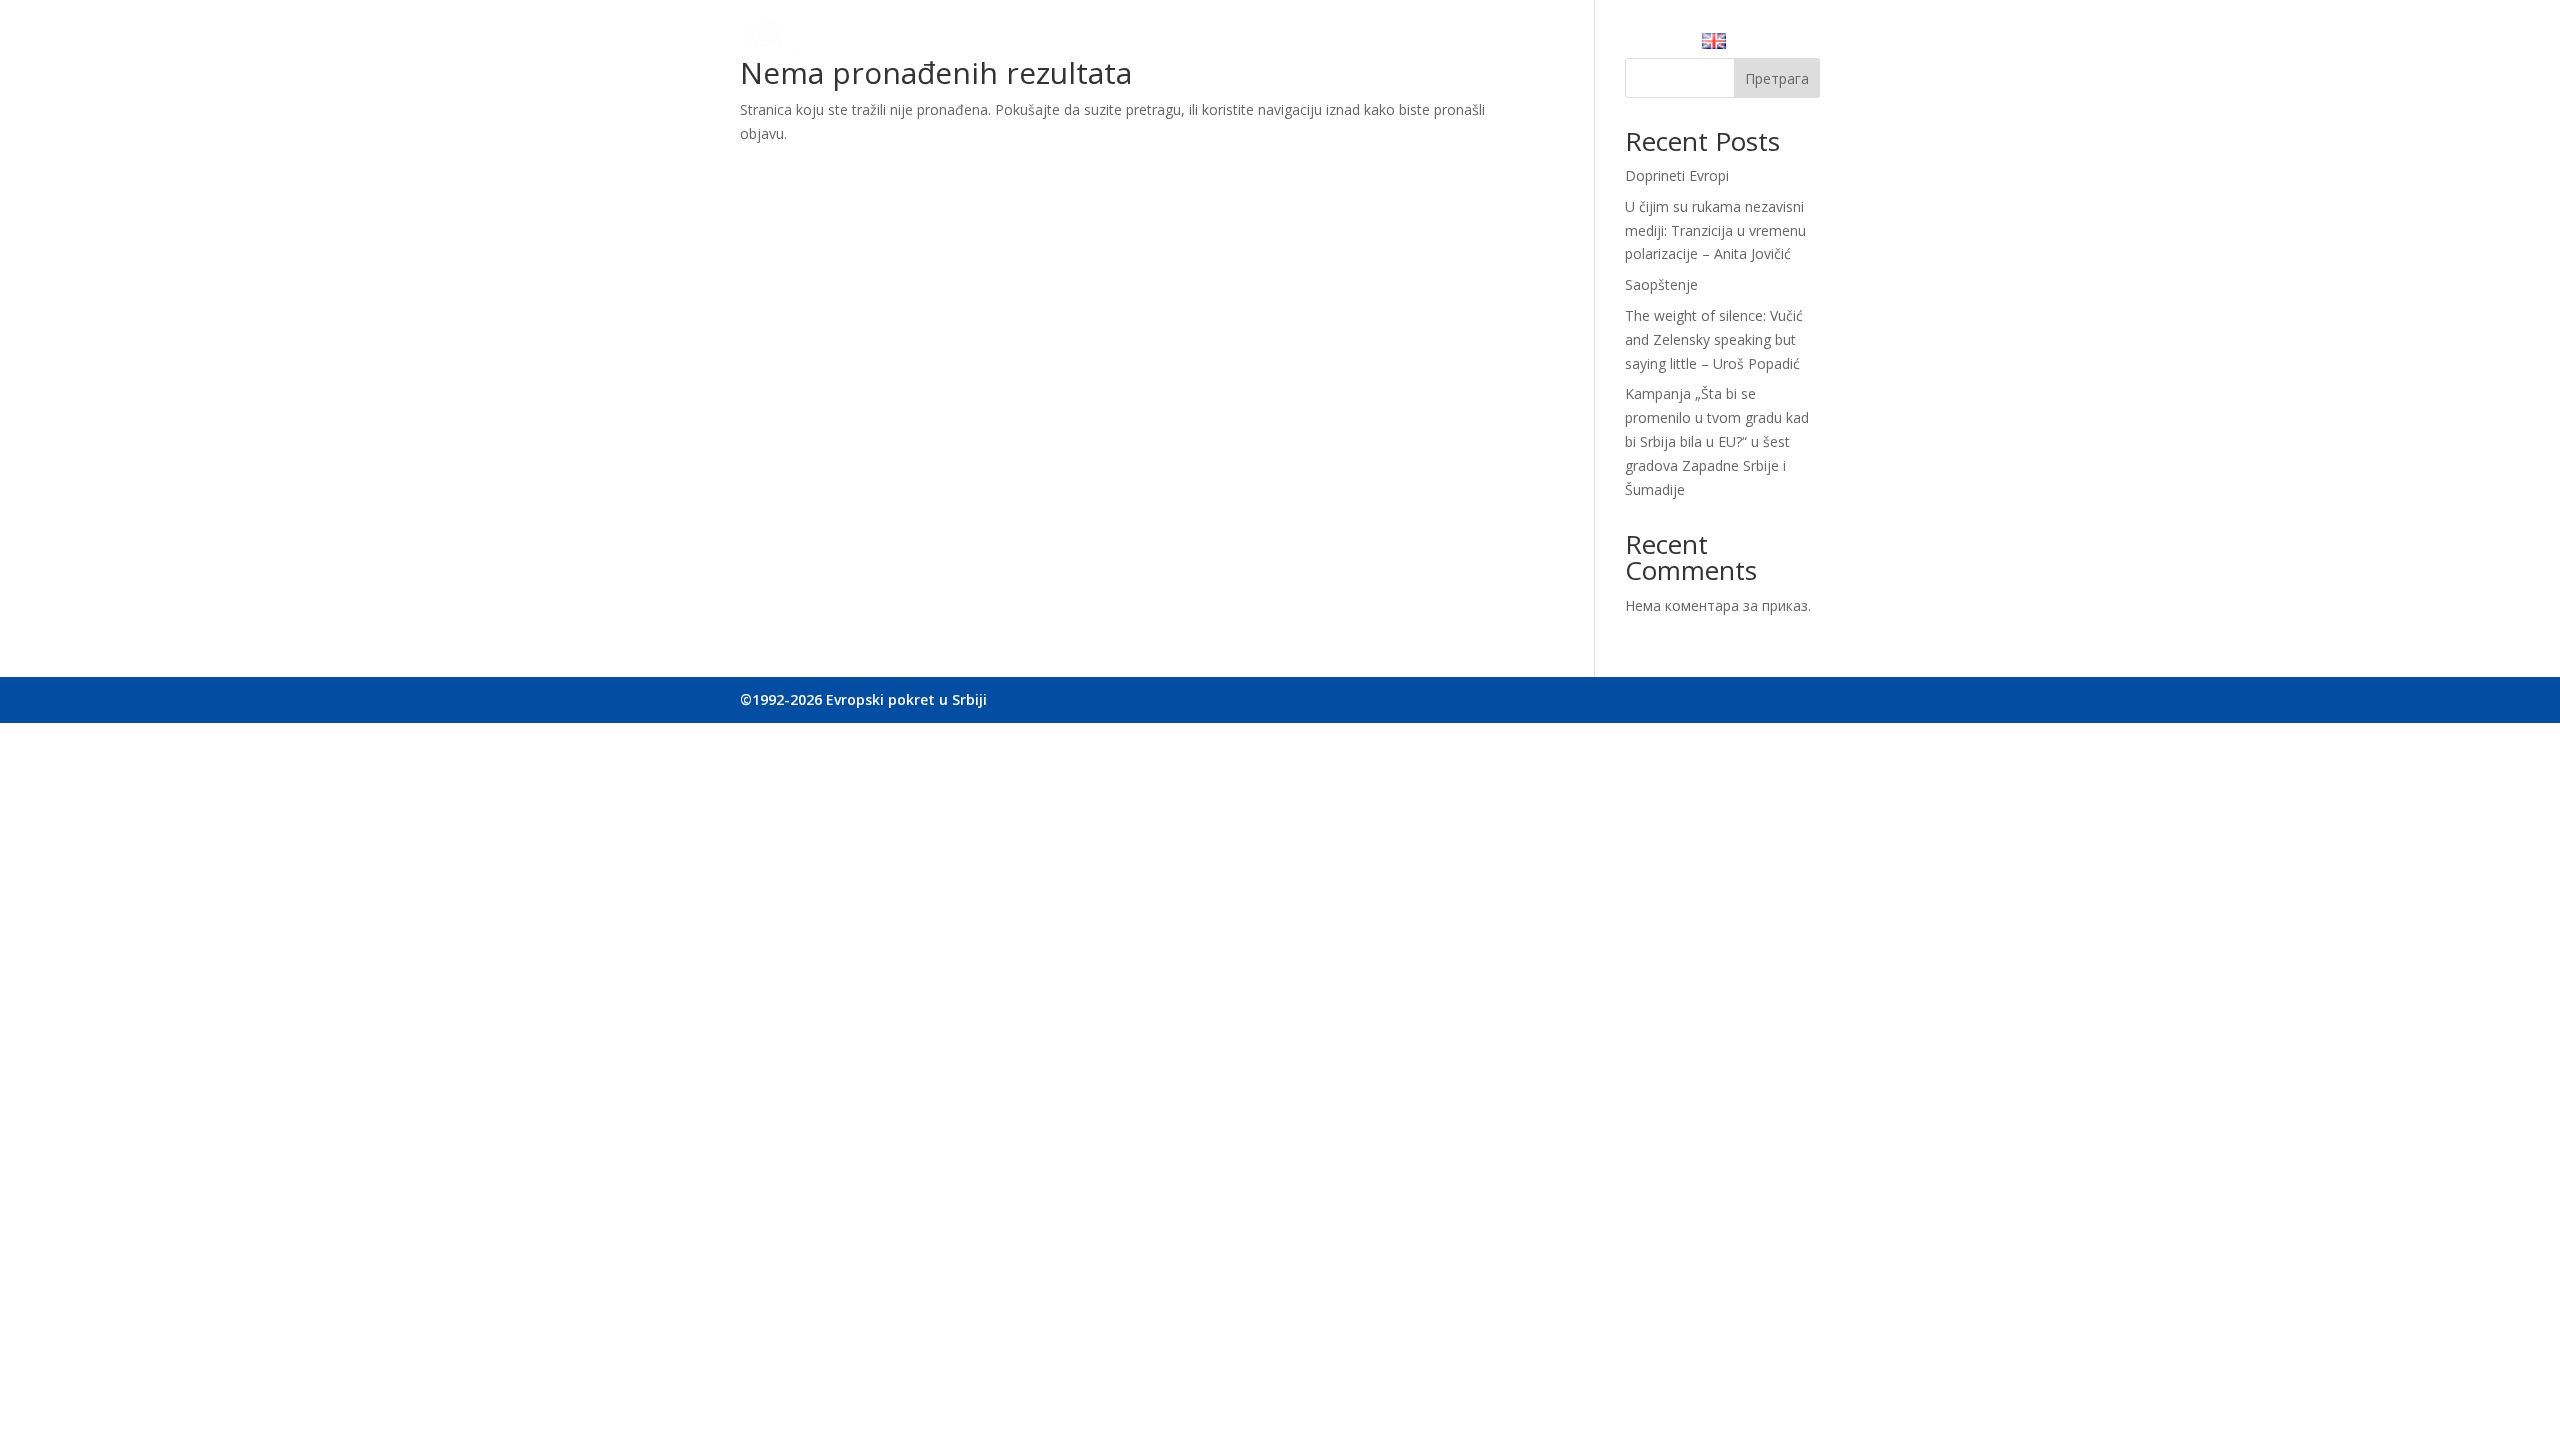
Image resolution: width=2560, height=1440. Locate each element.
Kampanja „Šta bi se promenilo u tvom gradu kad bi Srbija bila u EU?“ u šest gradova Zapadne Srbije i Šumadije (1717, 441)
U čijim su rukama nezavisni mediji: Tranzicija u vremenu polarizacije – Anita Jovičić (1715, 230)
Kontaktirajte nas (1613, 45)
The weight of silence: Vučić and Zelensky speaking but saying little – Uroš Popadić (1714, 339)
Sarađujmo (1364, 45)
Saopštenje (1661, 284)
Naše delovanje (1247, 45)
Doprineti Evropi (1677, 175)
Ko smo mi (1131, 45)
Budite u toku (1477, 45)
